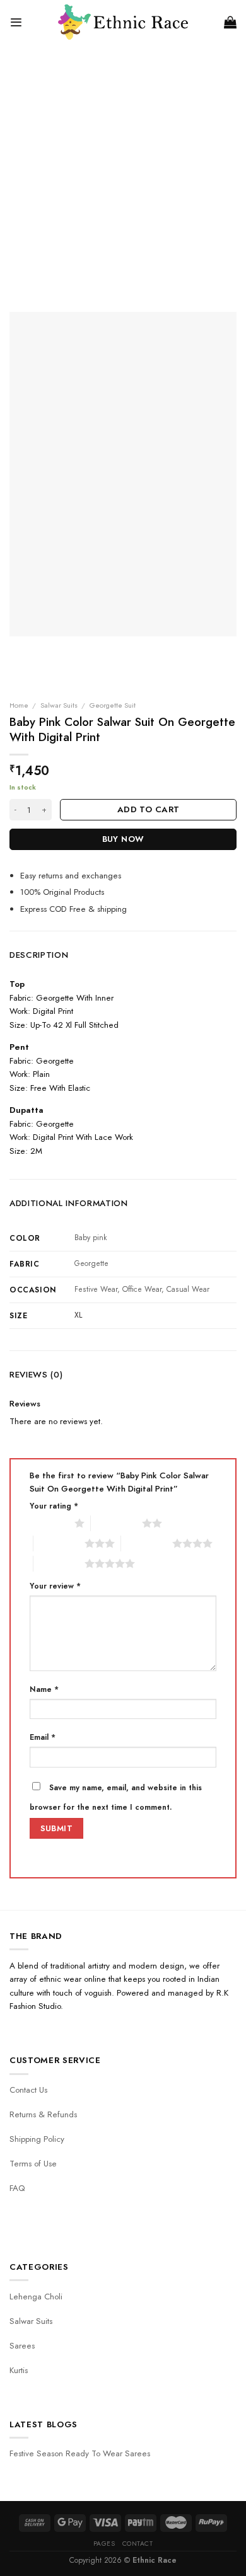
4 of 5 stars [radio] (147, 1543)
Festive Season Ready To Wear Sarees (80, 2453)
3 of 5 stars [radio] (59, 1543)
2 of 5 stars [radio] (116, 1523)
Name (44, 1689)
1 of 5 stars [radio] (49, 1523)
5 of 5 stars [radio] (59, 1563)
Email (43, 1737)
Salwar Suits (59, 705)
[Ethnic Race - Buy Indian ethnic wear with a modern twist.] (123, 22)
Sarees (22, 2346)
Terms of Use (33, 2164)
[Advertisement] (123, 173)
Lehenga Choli (36, 2297)
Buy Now (123, 839)
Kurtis (19, 2370)
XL (78, 1315)
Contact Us (28, 2090)
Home (19, 705)
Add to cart (148, 809)
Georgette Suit (113, 705)
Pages (104, 2544)
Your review (55, 1586)
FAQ (17, 2188)
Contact (138, 2544)
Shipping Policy (37, 2139)
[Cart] (230, 22)
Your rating (54, 1506)
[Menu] (16, 22)
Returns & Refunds (43, 2114)
